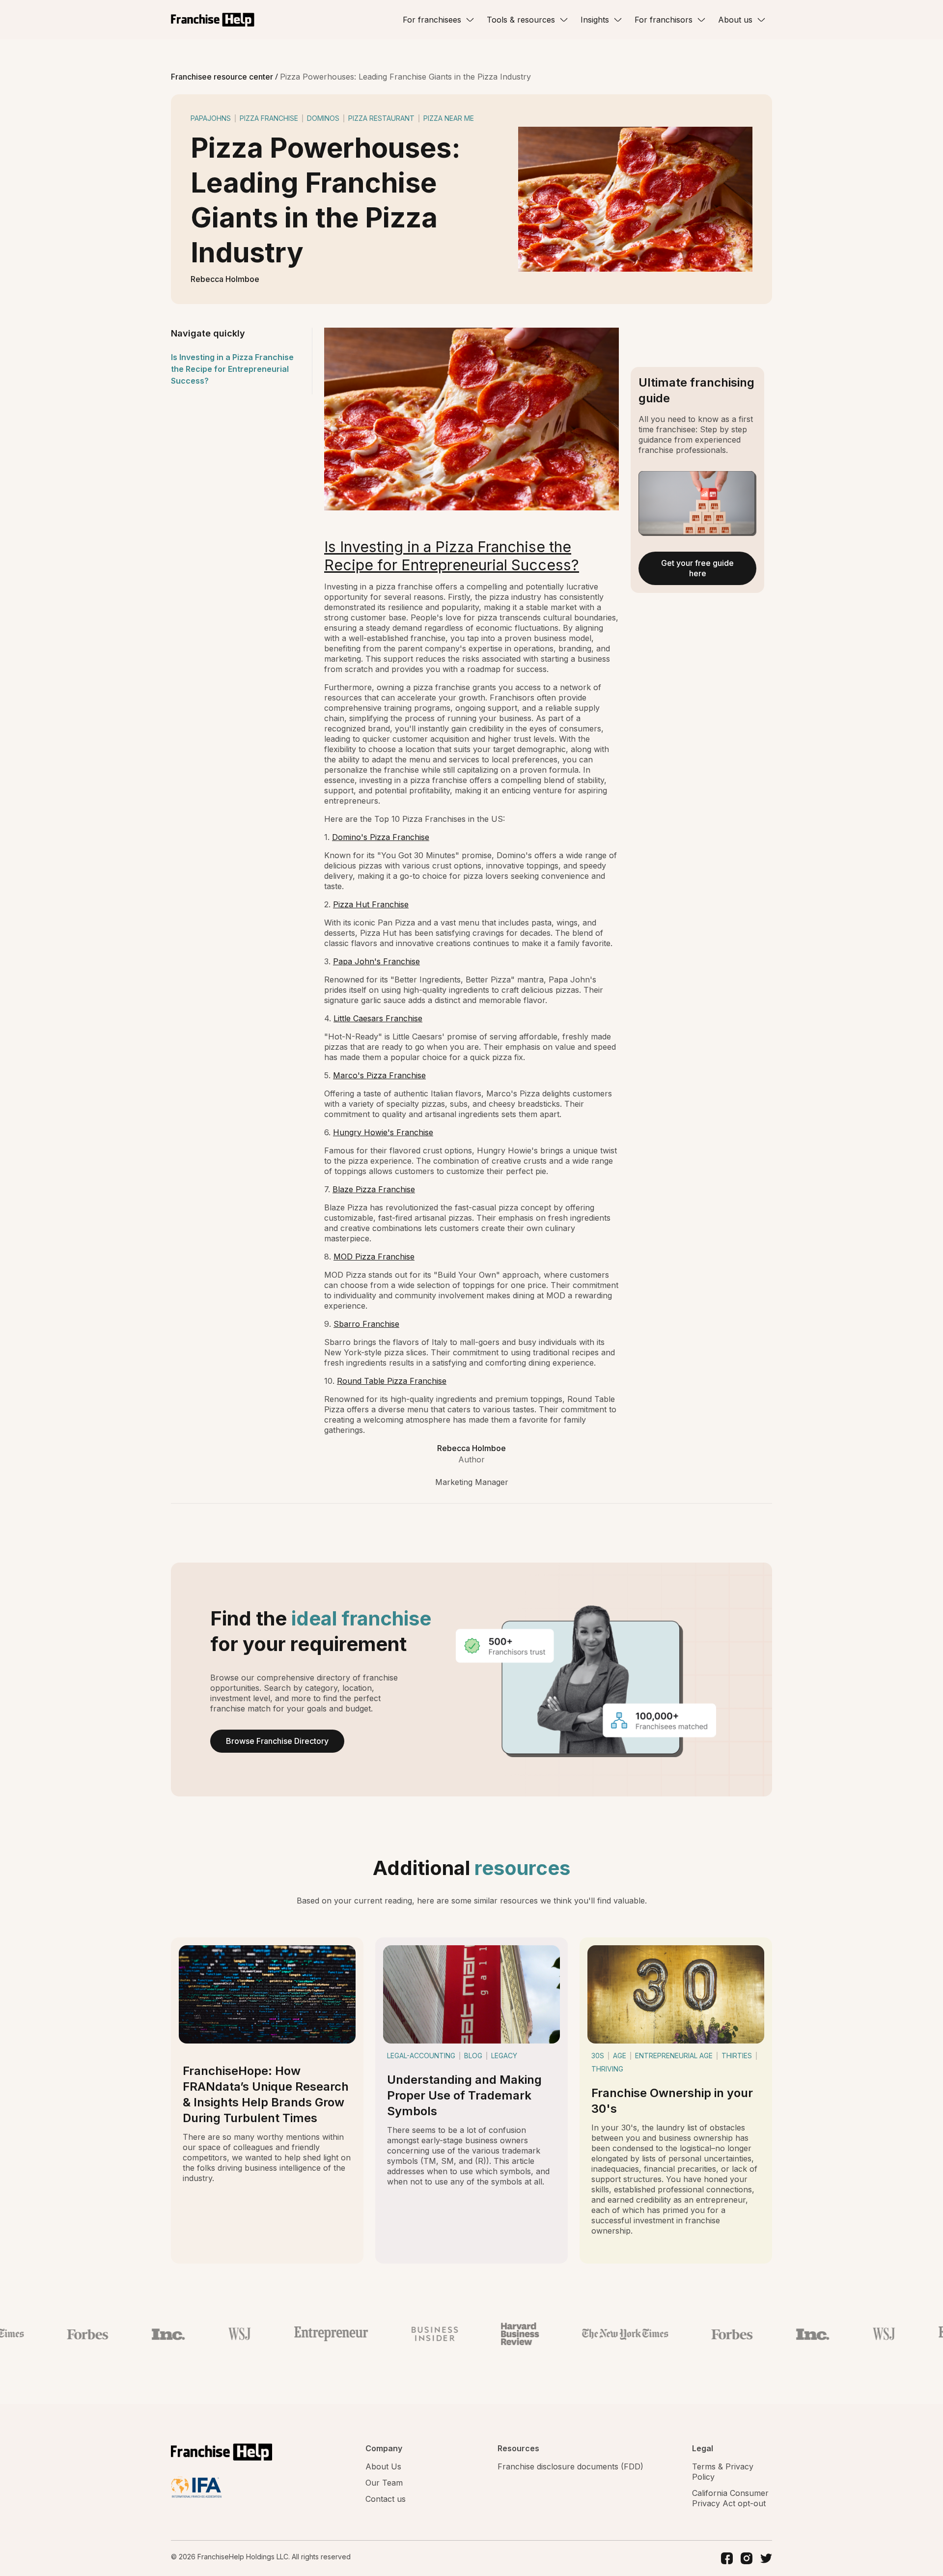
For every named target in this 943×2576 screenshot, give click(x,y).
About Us (383, 2466)
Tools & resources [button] (521, 20)
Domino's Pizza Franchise (381, 837)
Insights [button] (595, 20)
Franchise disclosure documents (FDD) (570, 2466)
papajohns (211, 118)
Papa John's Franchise (376, 961)
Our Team (384, 2483)
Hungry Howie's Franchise (383, 1132)
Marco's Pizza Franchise (379, 1075)
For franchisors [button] (664, 20)
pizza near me (449, 118)
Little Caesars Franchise (378, 1018)
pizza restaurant (381, 118)
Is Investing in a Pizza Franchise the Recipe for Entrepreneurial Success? (232, 369)
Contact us (386, 2499)
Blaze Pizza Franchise (374, 1189)
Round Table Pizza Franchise (392, 1381)
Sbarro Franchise (366, 1324)
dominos (323, 118)
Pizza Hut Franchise (371, 904)
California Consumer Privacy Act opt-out (730, 2498)
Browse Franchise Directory (277, 1741)
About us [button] (735, 20)
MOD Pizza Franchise (374, 1257)
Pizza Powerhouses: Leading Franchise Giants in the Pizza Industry (405, 77)
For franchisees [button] (432, 20)
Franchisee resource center (223, 77)
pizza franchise (269, 118)
